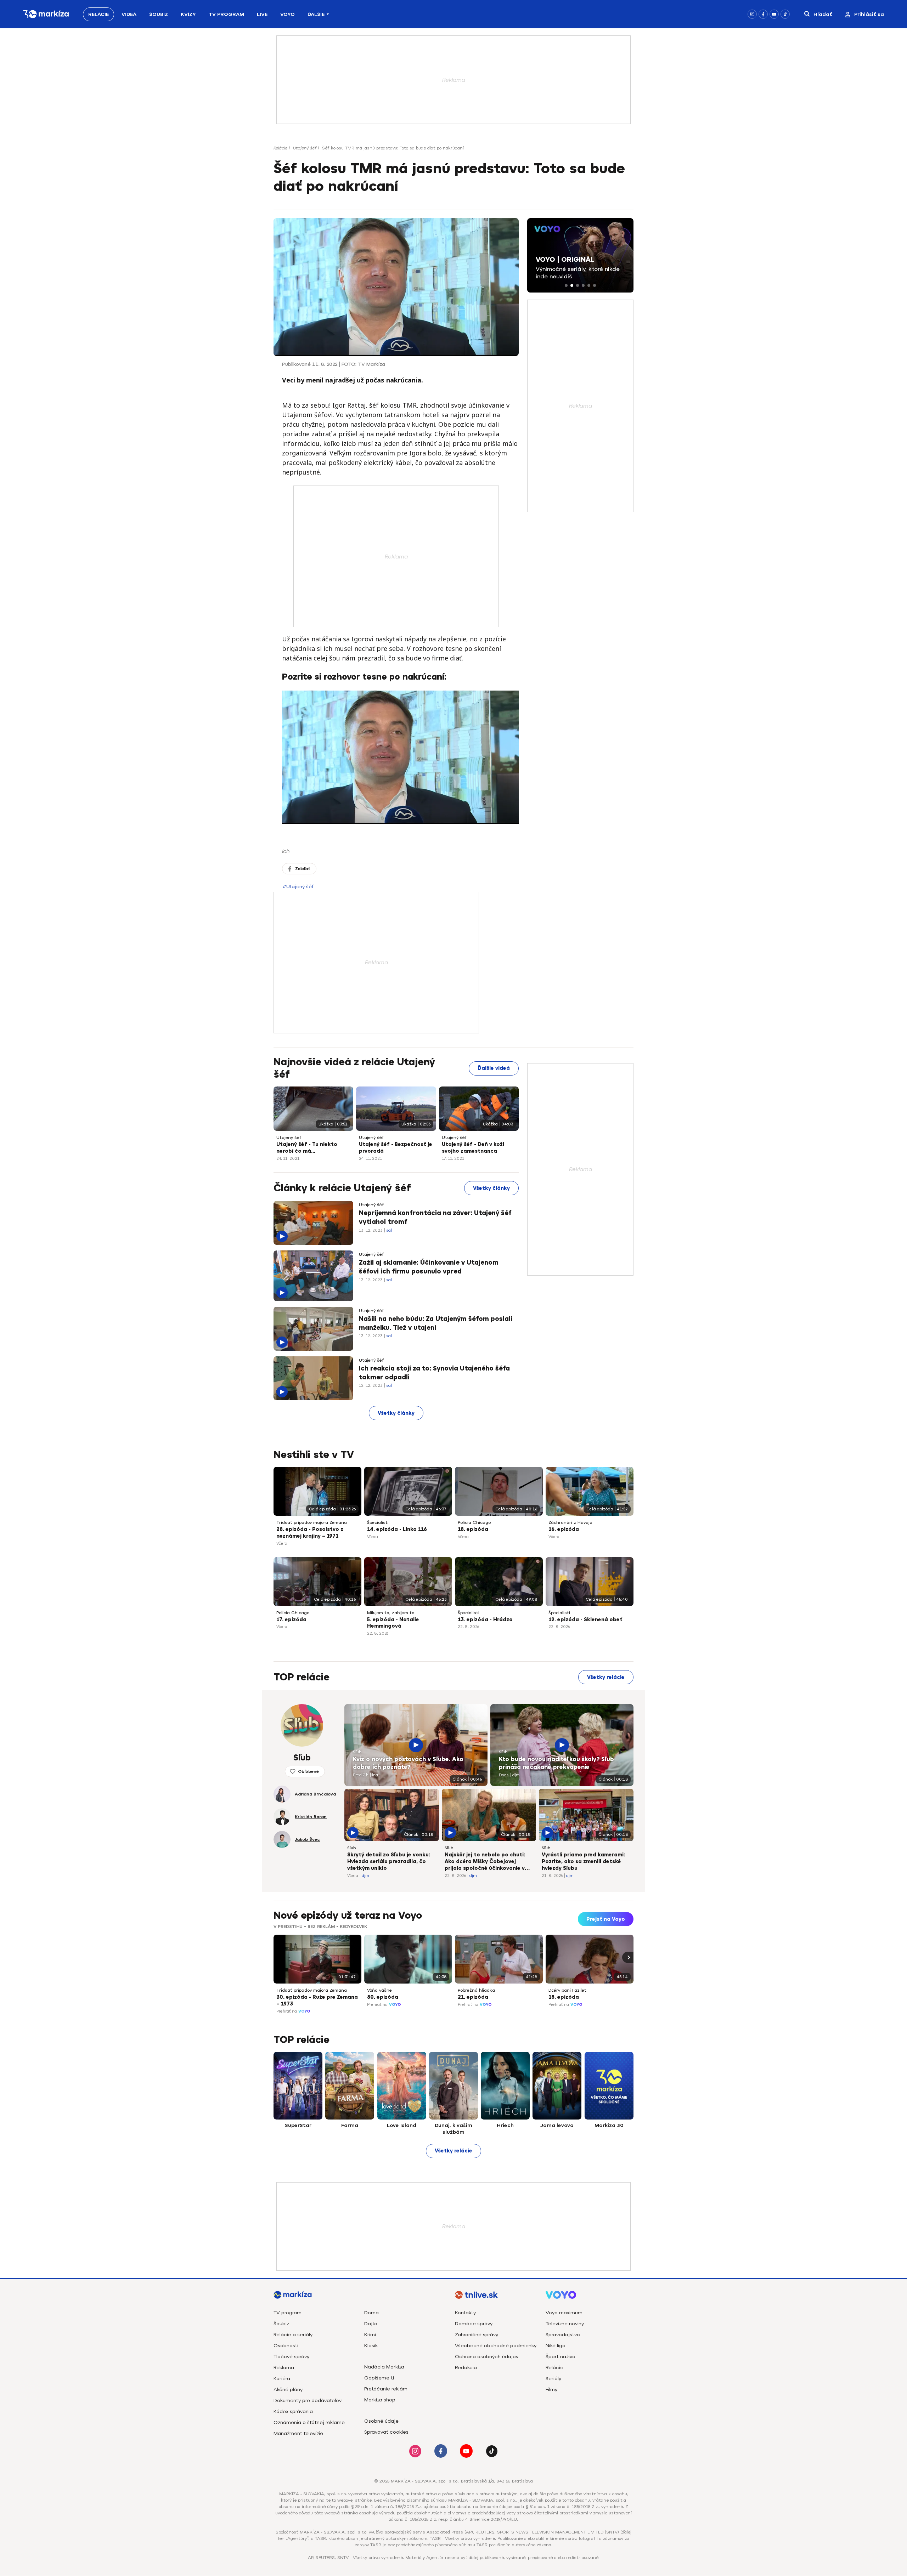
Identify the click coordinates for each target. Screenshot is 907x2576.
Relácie (98, 14)
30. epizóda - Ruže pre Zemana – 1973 (317, 2001)
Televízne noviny (565, 2324)
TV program (288, 2313)
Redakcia (466, 2368)
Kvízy (188, 14)
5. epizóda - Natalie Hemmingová (393, 1623)
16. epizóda (564, 1529)
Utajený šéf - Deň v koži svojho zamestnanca (473, 1148)
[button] (566, 285)
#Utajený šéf (298, 887)
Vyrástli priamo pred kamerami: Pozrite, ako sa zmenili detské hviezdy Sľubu (583, 1862)
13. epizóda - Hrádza (485, 1620)
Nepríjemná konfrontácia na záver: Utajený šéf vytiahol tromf (435, 1217)
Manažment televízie (298, 2433)
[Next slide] (628, 1957)
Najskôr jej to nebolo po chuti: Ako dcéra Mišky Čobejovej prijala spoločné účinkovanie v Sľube (485, 1862)
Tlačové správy (291, 2357)
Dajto (371, 2324)
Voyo (288, 14)
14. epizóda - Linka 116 (397, 1529)
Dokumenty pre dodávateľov (308, 2401)
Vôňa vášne (379, 1990)
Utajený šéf (305, 148)
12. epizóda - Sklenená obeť (585, 1620)
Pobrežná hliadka (476, 1990)
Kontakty (465, 2313)
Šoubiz (159, 14)
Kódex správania (293, 2412)
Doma (371, 2313)
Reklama (284, 2368)
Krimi (370, 2335)
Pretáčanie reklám (386, 2389)
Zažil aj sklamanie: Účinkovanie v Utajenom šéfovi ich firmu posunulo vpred (429, 1267)
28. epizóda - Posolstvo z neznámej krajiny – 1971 (310, 1533)
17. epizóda (291, 1620)
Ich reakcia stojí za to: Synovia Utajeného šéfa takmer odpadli (434, 1373)
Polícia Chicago (474, 1522)
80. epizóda (383, 1997)
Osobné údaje (381, 2421)
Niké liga (556, 2346)
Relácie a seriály (293, 2335)
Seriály (553, 2379)
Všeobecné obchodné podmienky (496, 2346)
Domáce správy (474, 2324)
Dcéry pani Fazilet (567, 1990)
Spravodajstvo (563, 2335)
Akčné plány (288, 2390)
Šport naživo (560, 2357)
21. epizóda (473, 1997)
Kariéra (282, 2379)
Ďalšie (316, 14)
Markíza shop (380, 2400)
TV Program (226, 14)
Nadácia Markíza (384, 2367)
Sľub (357, 1752)
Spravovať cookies (386, 2432)
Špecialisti (378, 1522)
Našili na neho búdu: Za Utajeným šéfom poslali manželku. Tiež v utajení (436, 1323)
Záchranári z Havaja (570, 1522)
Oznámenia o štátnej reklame (309, 2422)
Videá (129, 14)
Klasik (371, 2346)
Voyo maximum (564, 2313)
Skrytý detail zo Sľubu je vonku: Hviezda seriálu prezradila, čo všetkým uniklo (389, 1862)
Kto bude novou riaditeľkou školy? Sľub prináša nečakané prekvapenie (556, 1763)
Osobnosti (286, 2346)
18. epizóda (473, 1529)
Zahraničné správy (477, 2335)
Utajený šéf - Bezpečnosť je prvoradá (396, 1148)
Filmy (551, 2390)
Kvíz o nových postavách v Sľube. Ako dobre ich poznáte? (408, 1763)
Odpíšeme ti (379, 2378)
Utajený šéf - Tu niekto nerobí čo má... (307, 1148)
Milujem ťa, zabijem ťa (391, 1613)
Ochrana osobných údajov (487, 2357)
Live (262, 14)
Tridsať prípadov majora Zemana (312, 1522)
